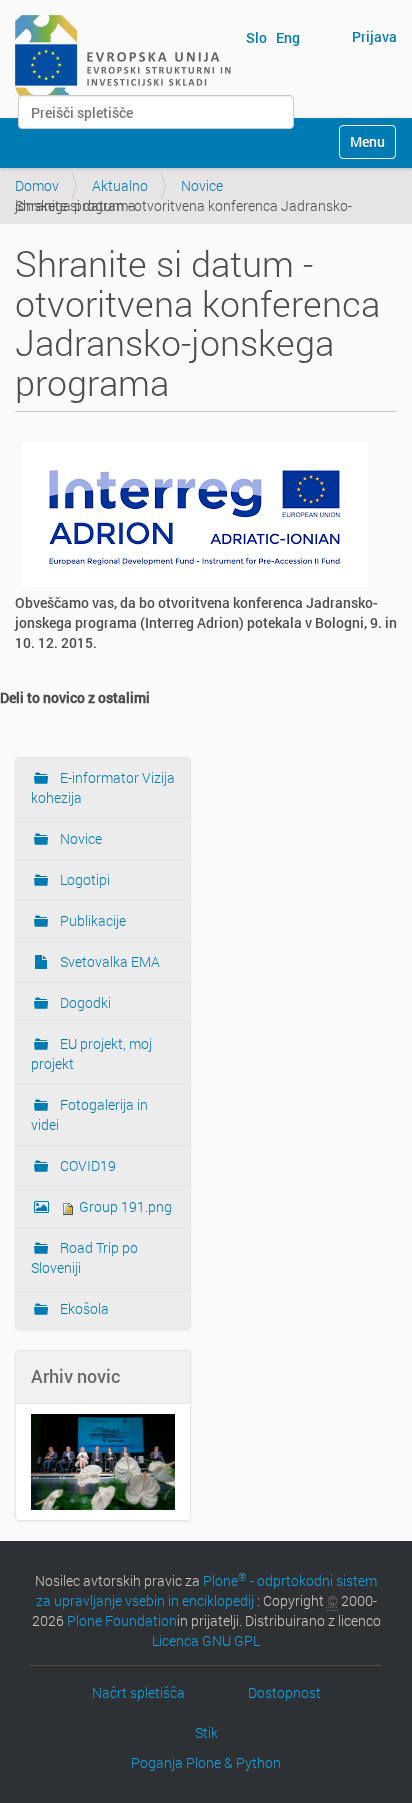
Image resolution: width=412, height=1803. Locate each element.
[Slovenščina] (123, 58)
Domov (37, 185)
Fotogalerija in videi (89, 1114)
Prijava (374, 36)
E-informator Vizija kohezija (103, 787)
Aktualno (120, 185)
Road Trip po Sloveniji (84, 1257)
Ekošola (83, 1308)
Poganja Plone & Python (206, 1762)
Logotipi (83, 879)
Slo (256, 37)
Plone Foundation (122, 1620)
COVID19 (86, 1165)
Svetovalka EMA (108, 961)
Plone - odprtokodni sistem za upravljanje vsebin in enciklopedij (207, 1590)
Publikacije (91, 920)
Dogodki (84, 1002)
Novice (202, 185)
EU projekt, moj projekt (91, 1053)
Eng (288, 37)
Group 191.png (124, 1206)
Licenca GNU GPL (206, 1640)
